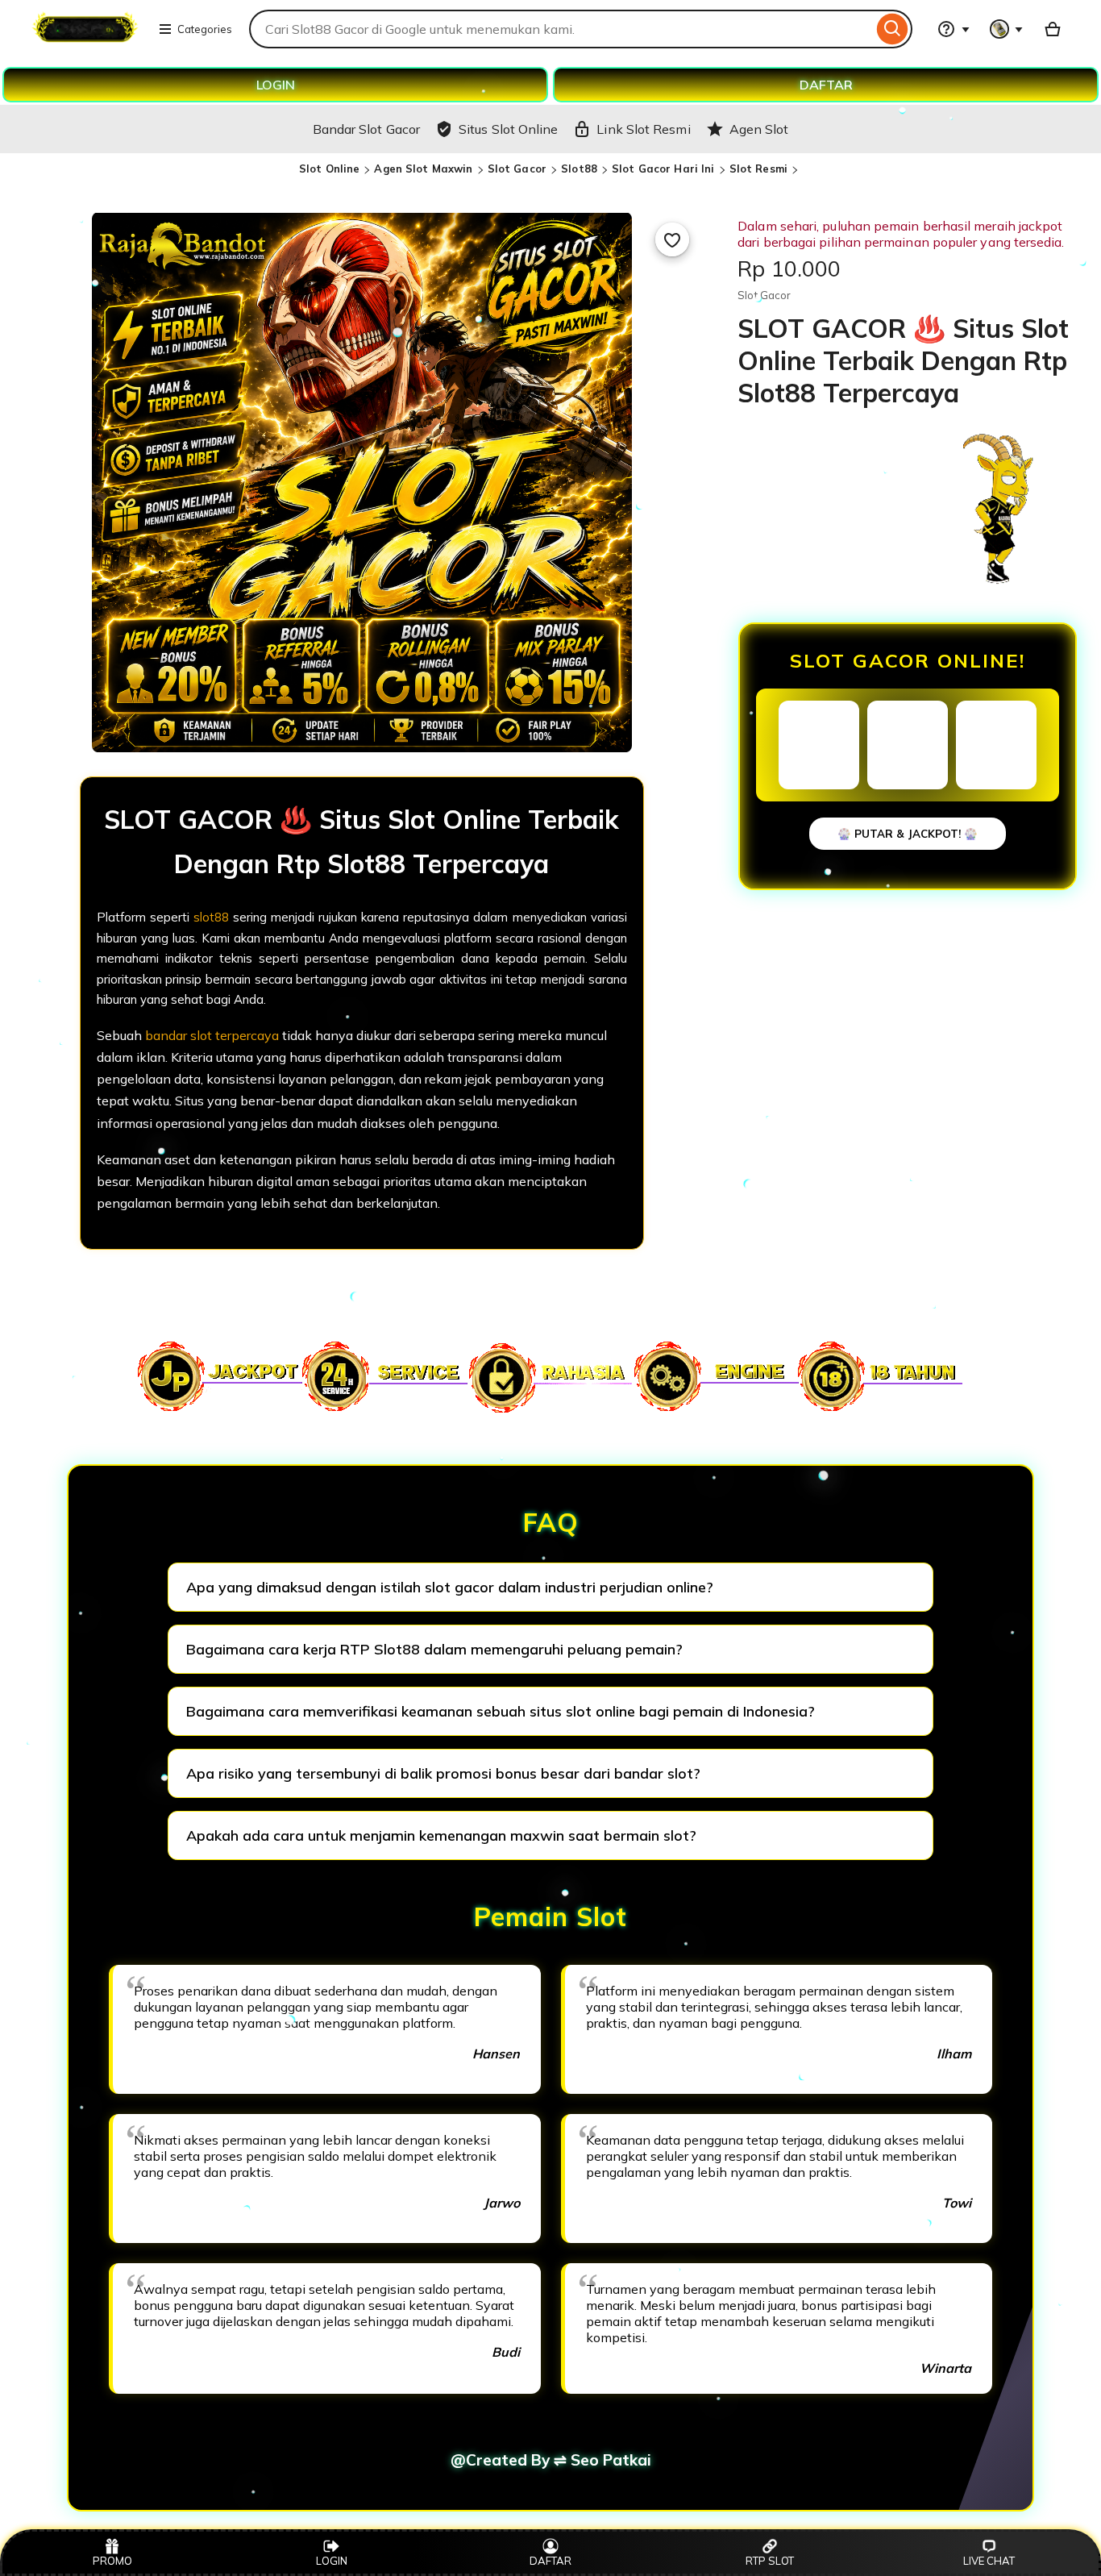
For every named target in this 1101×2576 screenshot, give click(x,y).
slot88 (211, 917)
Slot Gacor (517, 169)
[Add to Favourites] (672, 239)
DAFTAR (826, 85)
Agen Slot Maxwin (423, 169)
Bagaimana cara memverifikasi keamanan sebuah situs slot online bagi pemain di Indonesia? (501, 1711)
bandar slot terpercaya (212, 1035)
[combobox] (561, 29)
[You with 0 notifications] (1007, 29)
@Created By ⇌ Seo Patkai (551, 2460)
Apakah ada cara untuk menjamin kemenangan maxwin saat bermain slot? (441, 1835)
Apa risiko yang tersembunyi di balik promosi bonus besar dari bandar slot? (443, 1773)
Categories (205, 29)
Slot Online (329, 169)
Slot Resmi (758, 169)
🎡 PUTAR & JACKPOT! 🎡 (908, 834)
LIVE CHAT (989, 2561)
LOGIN (276, 85)
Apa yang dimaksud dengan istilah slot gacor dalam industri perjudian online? (450, 1587)
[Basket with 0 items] (1053, 29)
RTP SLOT (770, 2561)
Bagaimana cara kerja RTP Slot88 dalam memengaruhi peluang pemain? (434, 1649)
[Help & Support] (954, 29)
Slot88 (579, 169)
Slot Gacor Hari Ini (663, 169)
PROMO (112, 2561)
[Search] (893, 29)
